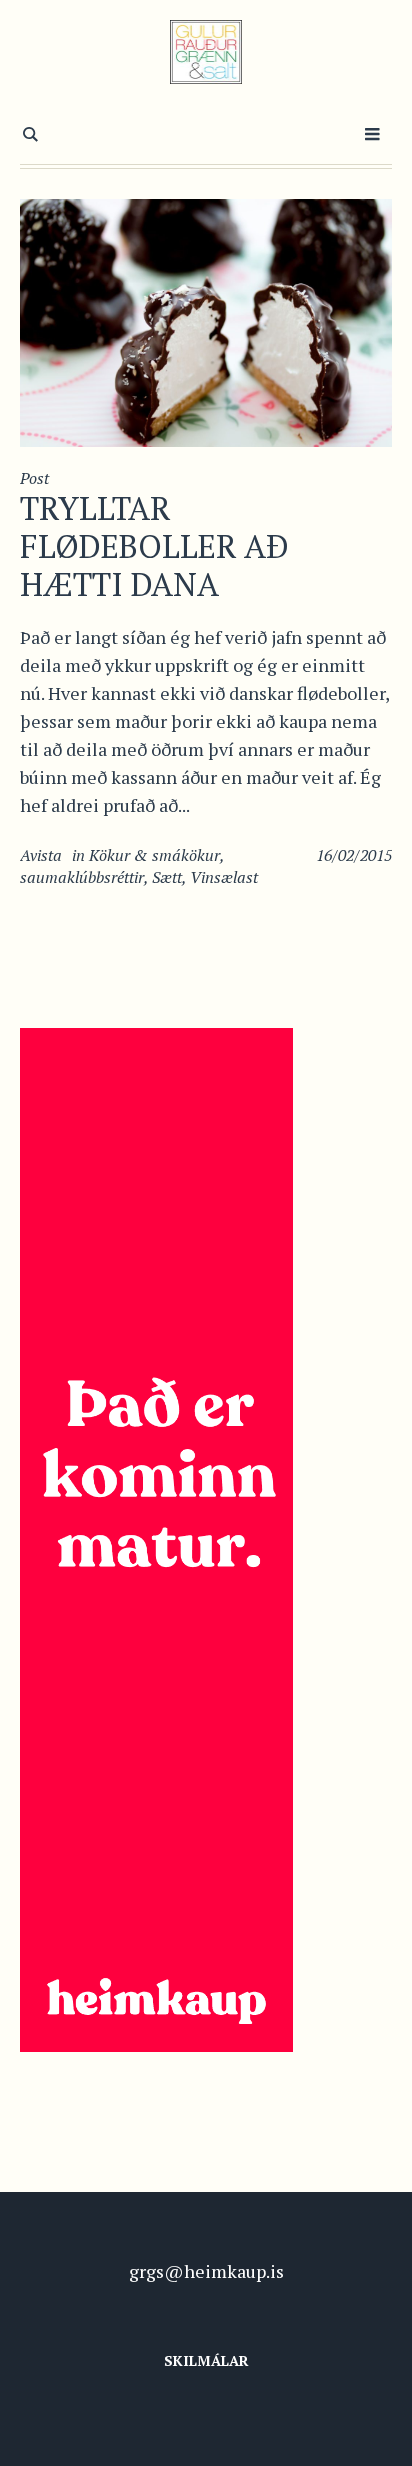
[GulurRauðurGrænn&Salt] (206, 52)
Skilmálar (206, 2360)
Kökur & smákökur (154, 855)
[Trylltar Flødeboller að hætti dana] (206, 321)
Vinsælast (224, 877)
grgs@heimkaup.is (206, 2271)
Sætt (167, 877)
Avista (41, 855)
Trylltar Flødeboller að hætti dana (154, 546)
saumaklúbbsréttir (82, 877)
